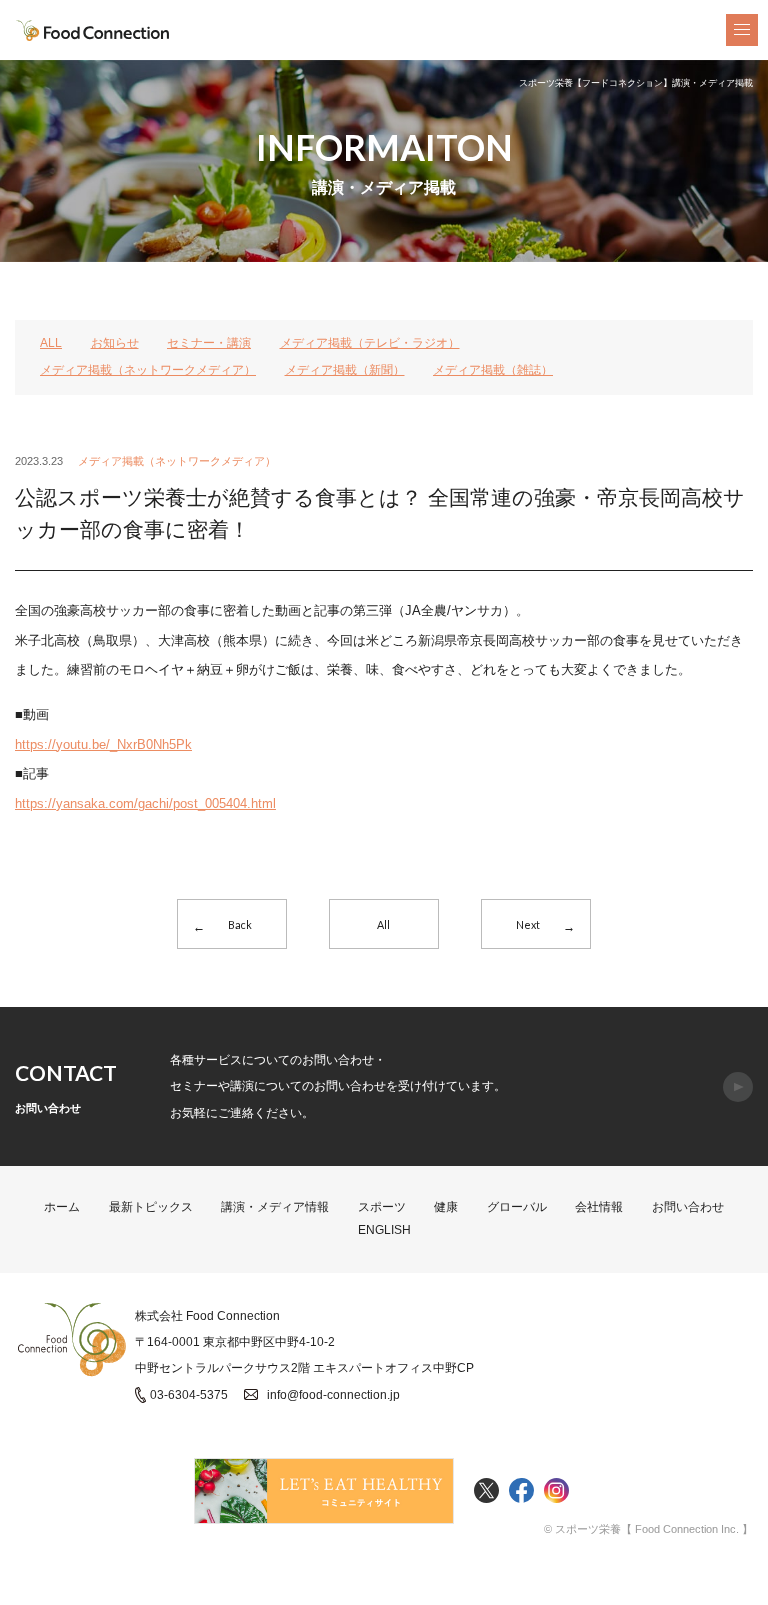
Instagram (556, 1491)
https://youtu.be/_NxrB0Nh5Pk (103, 744)
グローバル (517, 1207)
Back (240, 924)
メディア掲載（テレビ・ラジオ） (370, 343)
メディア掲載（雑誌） (493, 370)
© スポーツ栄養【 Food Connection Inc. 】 (648, 1529)
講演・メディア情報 (275, 1207)
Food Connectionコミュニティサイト (324, 1491)
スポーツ (382, 1207)
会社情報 (599, 1207)
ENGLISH (384, 1230)
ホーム (62, 1207)
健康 (446, 1207)
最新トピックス (151, 1207)
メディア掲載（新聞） (345, 370)
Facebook (521, 1491)
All (383, 924)
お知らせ (115, 343)
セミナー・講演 (209, 343)
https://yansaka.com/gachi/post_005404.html (145, 803)
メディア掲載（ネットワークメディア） (148, 370)
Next (528, 924)
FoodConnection (93, 30)
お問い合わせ (688, 1207)
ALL (51, 343)
